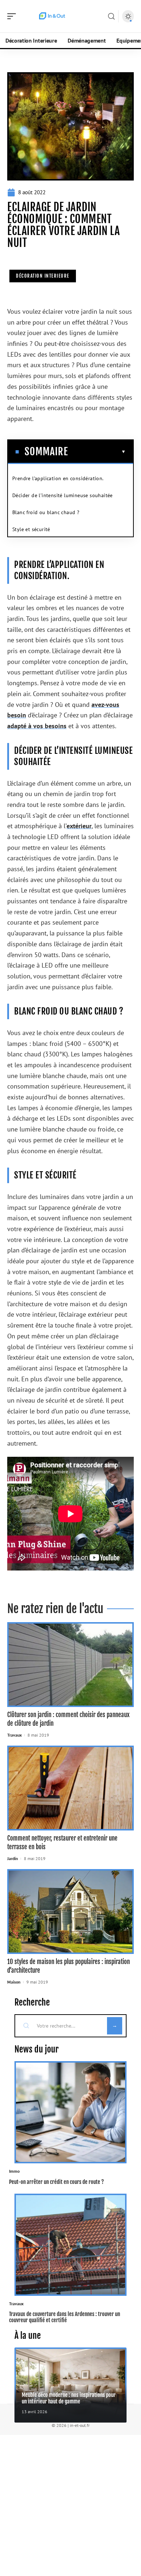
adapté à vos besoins (37, 726)
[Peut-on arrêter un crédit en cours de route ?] (70, 2112)
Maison (14, 1982)
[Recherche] (111, 16)
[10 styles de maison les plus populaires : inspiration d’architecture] (70, 1912)
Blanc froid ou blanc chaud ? (46, 512)
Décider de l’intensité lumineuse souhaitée (63, 495)
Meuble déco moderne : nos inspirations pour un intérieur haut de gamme (69, 2398)
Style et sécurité (31, 529)
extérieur (79, 826)
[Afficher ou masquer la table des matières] (97, 452)
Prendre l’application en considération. (58, 478)
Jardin (13, 1858)
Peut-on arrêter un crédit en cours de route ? (56, 2182)
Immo (14, 2171)
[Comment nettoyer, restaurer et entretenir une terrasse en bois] (70, 1788)
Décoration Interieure (43, 276)
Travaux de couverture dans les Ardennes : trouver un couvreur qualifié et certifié (65, 2317)
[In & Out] (52, 16)
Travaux (14, 1735)
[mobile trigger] (13, 16)
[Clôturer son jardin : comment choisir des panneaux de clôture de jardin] (70, 1665)
